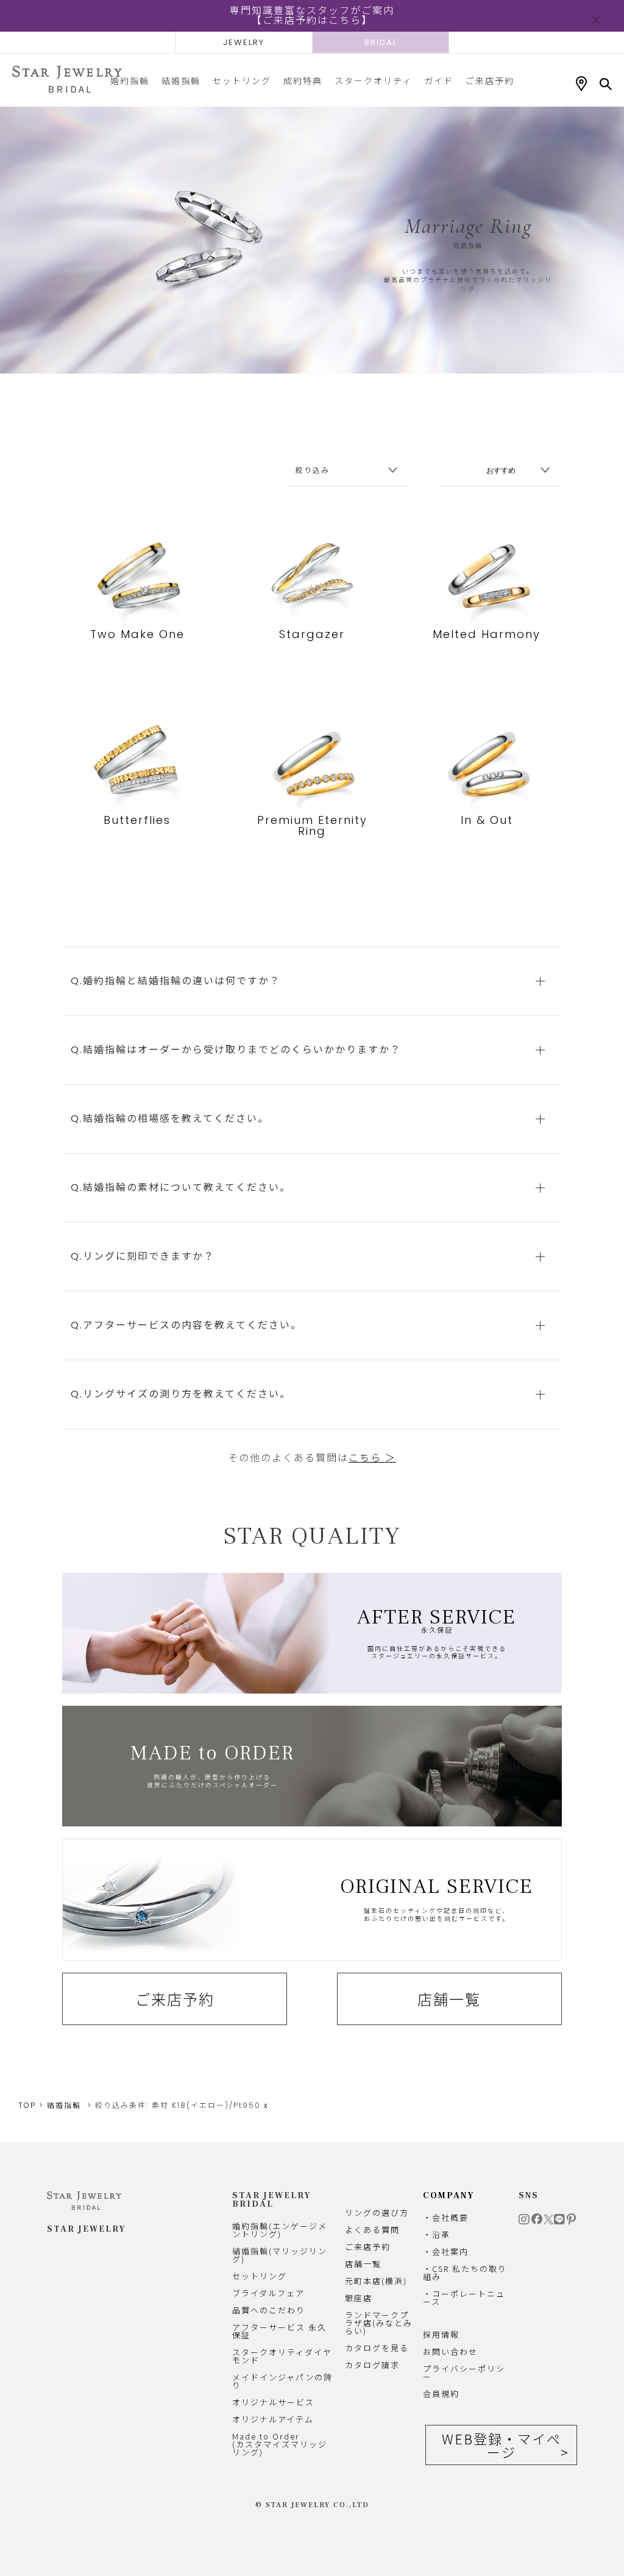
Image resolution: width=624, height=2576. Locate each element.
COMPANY (449, 2196)
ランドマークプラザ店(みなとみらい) (379, 2323)
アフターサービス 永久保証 (279, 2331)
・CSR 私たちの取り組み (465, 2273)
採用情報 (441, 2334)
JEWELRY (244, 42)
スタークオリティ (373, 80)
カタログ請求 (372, 2365)
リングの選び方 (377, 2212)
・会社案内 (446, 2251)
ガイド (439, 80)
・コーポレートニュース (464, 2297)
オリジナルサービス (273, 2402)
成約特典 (303, 80)
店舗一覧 (449, 1999)
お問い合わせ (450, 2351)
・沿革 (437, 2234)
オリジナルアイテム (273, 2419)
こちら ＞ (372, 1458)
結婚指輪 (181, 80)
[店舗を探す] (581, 84)
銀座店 (359, 2298)
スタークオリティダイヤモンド (282, 2356)
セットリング (242, 80)
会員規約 (441, 2393)
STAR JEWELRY (87, 2229)
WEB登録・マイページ (502, 2445)
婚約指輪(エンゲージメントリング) (280, 2230)
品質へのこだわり (269, 2310)
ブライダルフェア (268, 2293)
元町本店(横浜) (376, 2281)
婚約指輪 (130, 80)
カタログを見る (377, 2348)
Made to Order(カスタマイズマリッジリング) (280, 2444)
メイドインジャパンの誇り (282, 2381)
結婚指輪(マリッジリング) (280, 2255)
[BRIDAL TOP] (67, 80)
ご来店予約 (490, 80)
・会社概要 (446, 2217)
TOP (27, 2105)
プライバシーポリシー (464, 2372)
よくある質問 (372, 2230)
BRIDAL (381, 42)
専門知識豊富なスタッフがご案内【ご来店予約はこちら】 (312, 16)
